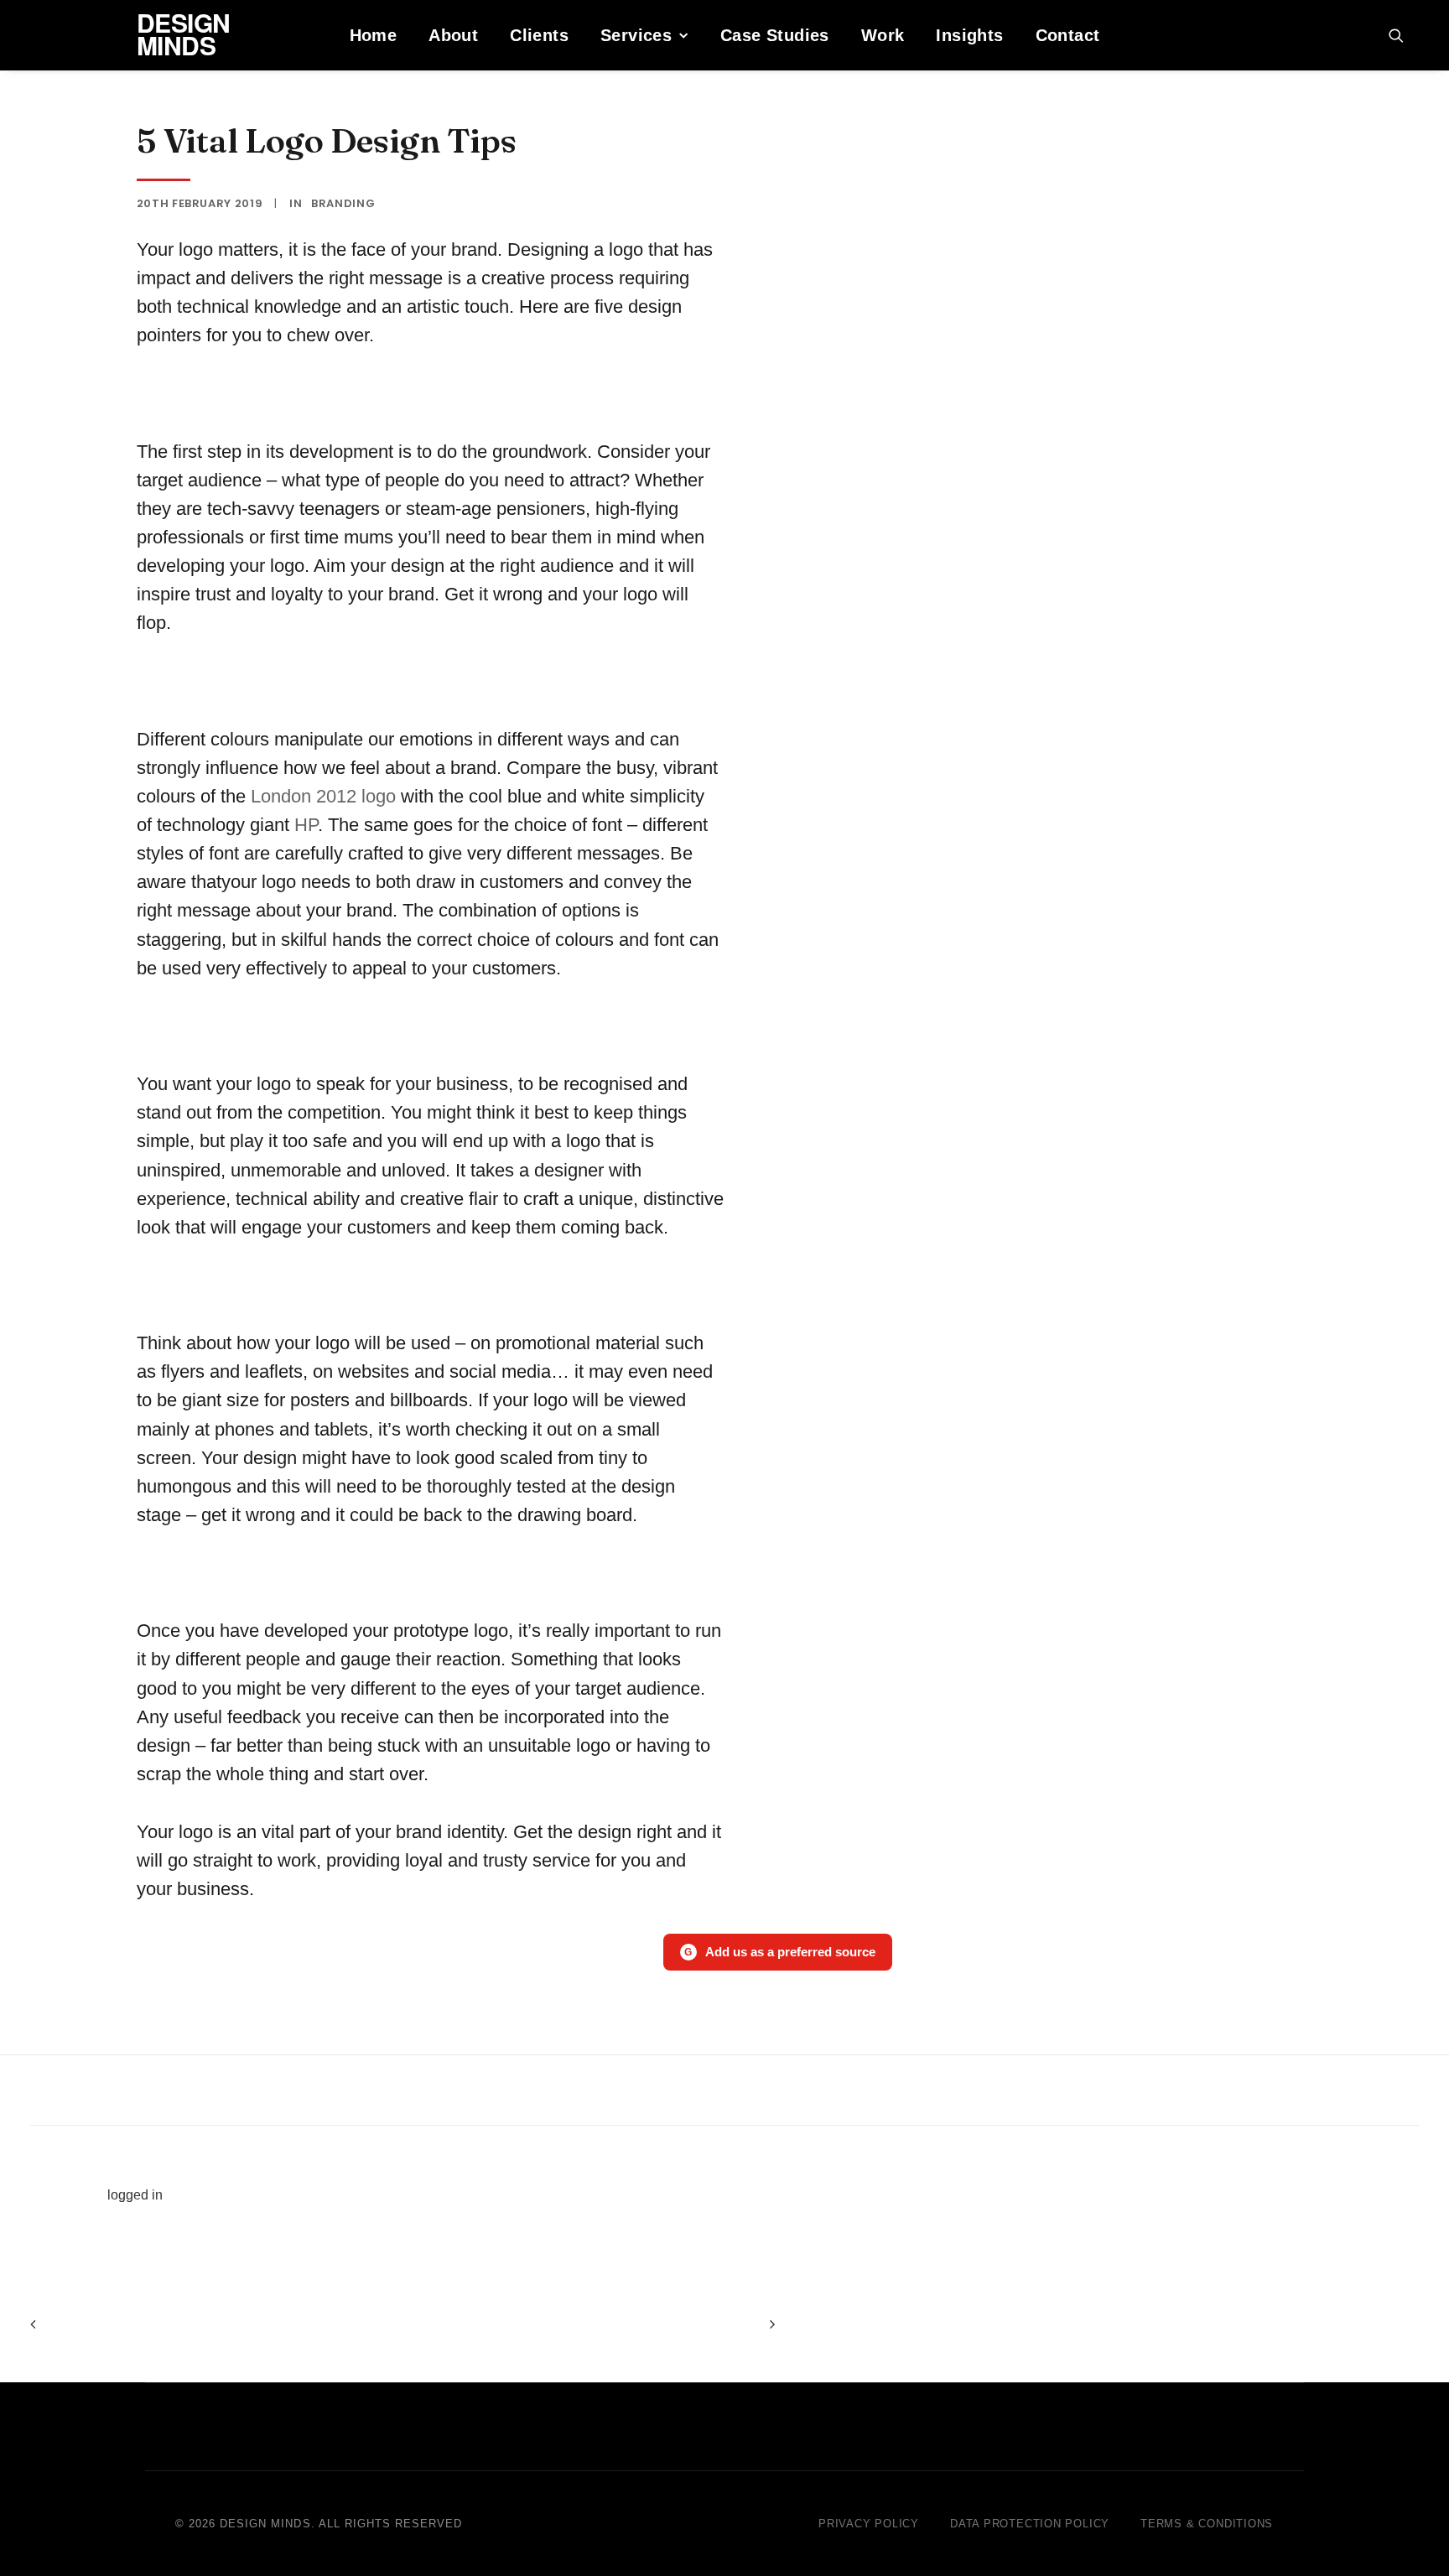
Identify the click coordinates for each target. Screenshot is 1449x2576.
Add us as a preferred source (780, 1952)
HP (306, 825)
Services (636, 35)
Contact (1068, 35)
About (453, 35)
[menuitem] (374, 35)
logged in (135, 2195)
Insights (969, 35)
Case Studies (775, 35)
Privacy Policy (869, 2524)
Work (883, 35)
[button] (1404, 35)
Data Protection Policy (1030, 2524)
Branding (343, 203)
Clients (539, 35)
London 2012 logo (323, 796)
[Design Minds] (54, 35)
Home (374, 35)
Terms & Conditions (1207, 2524)
